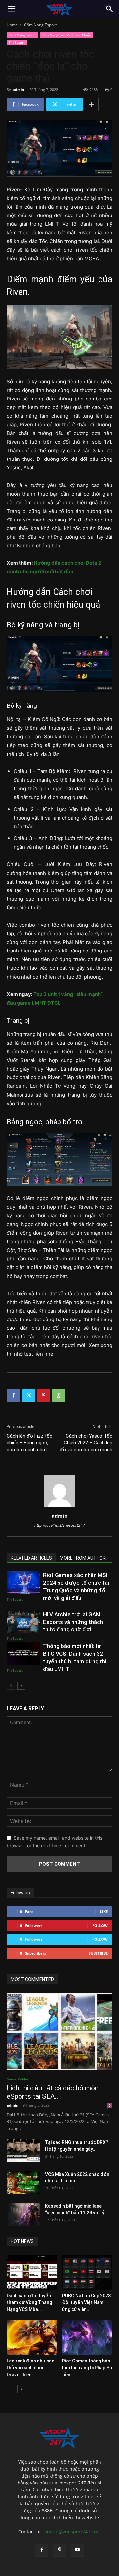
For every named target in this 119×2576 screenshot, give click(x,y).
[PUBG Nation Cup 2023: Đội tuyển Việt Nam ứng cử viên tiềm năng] (87, 2272)
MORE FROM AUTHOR (83, 1558)
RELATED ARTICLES (31, 1558)
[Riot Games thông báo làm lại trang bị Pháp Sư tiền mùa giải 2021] (87, 2338)
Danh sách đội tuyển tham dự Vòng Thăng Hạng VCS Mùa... (29, 2302)
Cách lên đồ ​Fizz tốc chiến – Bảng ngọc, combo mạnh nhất (29, 1443)
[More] (92, 104)
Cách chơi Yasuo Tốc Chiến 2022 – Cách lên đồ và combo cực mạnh (86, 1443)
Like (104, 1911)
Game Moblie (17, 2079)
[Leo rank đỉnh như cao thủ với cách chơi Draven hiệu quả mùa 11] (32, 2338)
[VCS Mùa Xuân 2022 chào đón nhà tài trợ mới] (23, 2182)
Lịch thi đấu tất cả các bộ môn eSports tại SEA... (53, 2092)
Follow (100, 1925)
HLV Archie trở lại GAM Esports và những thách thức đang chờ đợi (73, 1622)
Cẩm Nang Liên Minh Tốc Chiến (66, 35)
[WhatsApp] (59, 1395)
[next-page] (21, 1686)
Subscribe (98, 1953)
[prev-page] (11, 1686)
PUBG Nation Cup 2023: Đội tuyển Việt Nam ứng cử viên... (87, 2302)
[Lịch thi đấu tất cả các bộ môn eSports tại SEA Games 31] (59, 2031)
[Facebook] (13, 1395)
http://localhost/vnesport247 (59, 1525)
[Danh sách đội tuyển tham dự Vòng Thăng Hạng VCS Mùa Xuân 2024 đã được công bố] (32, 2272)
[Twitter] (28, 1395)
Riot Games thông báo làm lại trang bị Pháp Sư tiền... (87, 2368)
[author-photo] (59, 1507)
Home (12, 25)
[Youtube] (77, 2550)
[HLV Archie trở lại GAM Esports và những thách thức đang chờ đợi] (23, 1622)
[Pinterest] (44, 1395)
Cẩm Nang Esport (40, 25)
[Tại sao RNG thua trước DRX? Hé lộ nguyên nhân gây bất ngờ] (23, 2151)
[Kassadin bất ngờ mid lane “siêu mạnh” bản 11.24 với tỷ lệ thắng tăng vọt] (23, 2214)
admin (18, 89)
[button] (11, 9)
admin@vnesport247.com (73, 2531)
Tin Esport (17, 42)
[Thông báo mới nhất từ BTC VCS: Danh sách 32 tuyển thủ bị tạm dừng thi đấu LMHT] (23, 1654)
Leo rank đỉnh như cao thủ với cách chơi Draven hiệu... (31, 2368)
